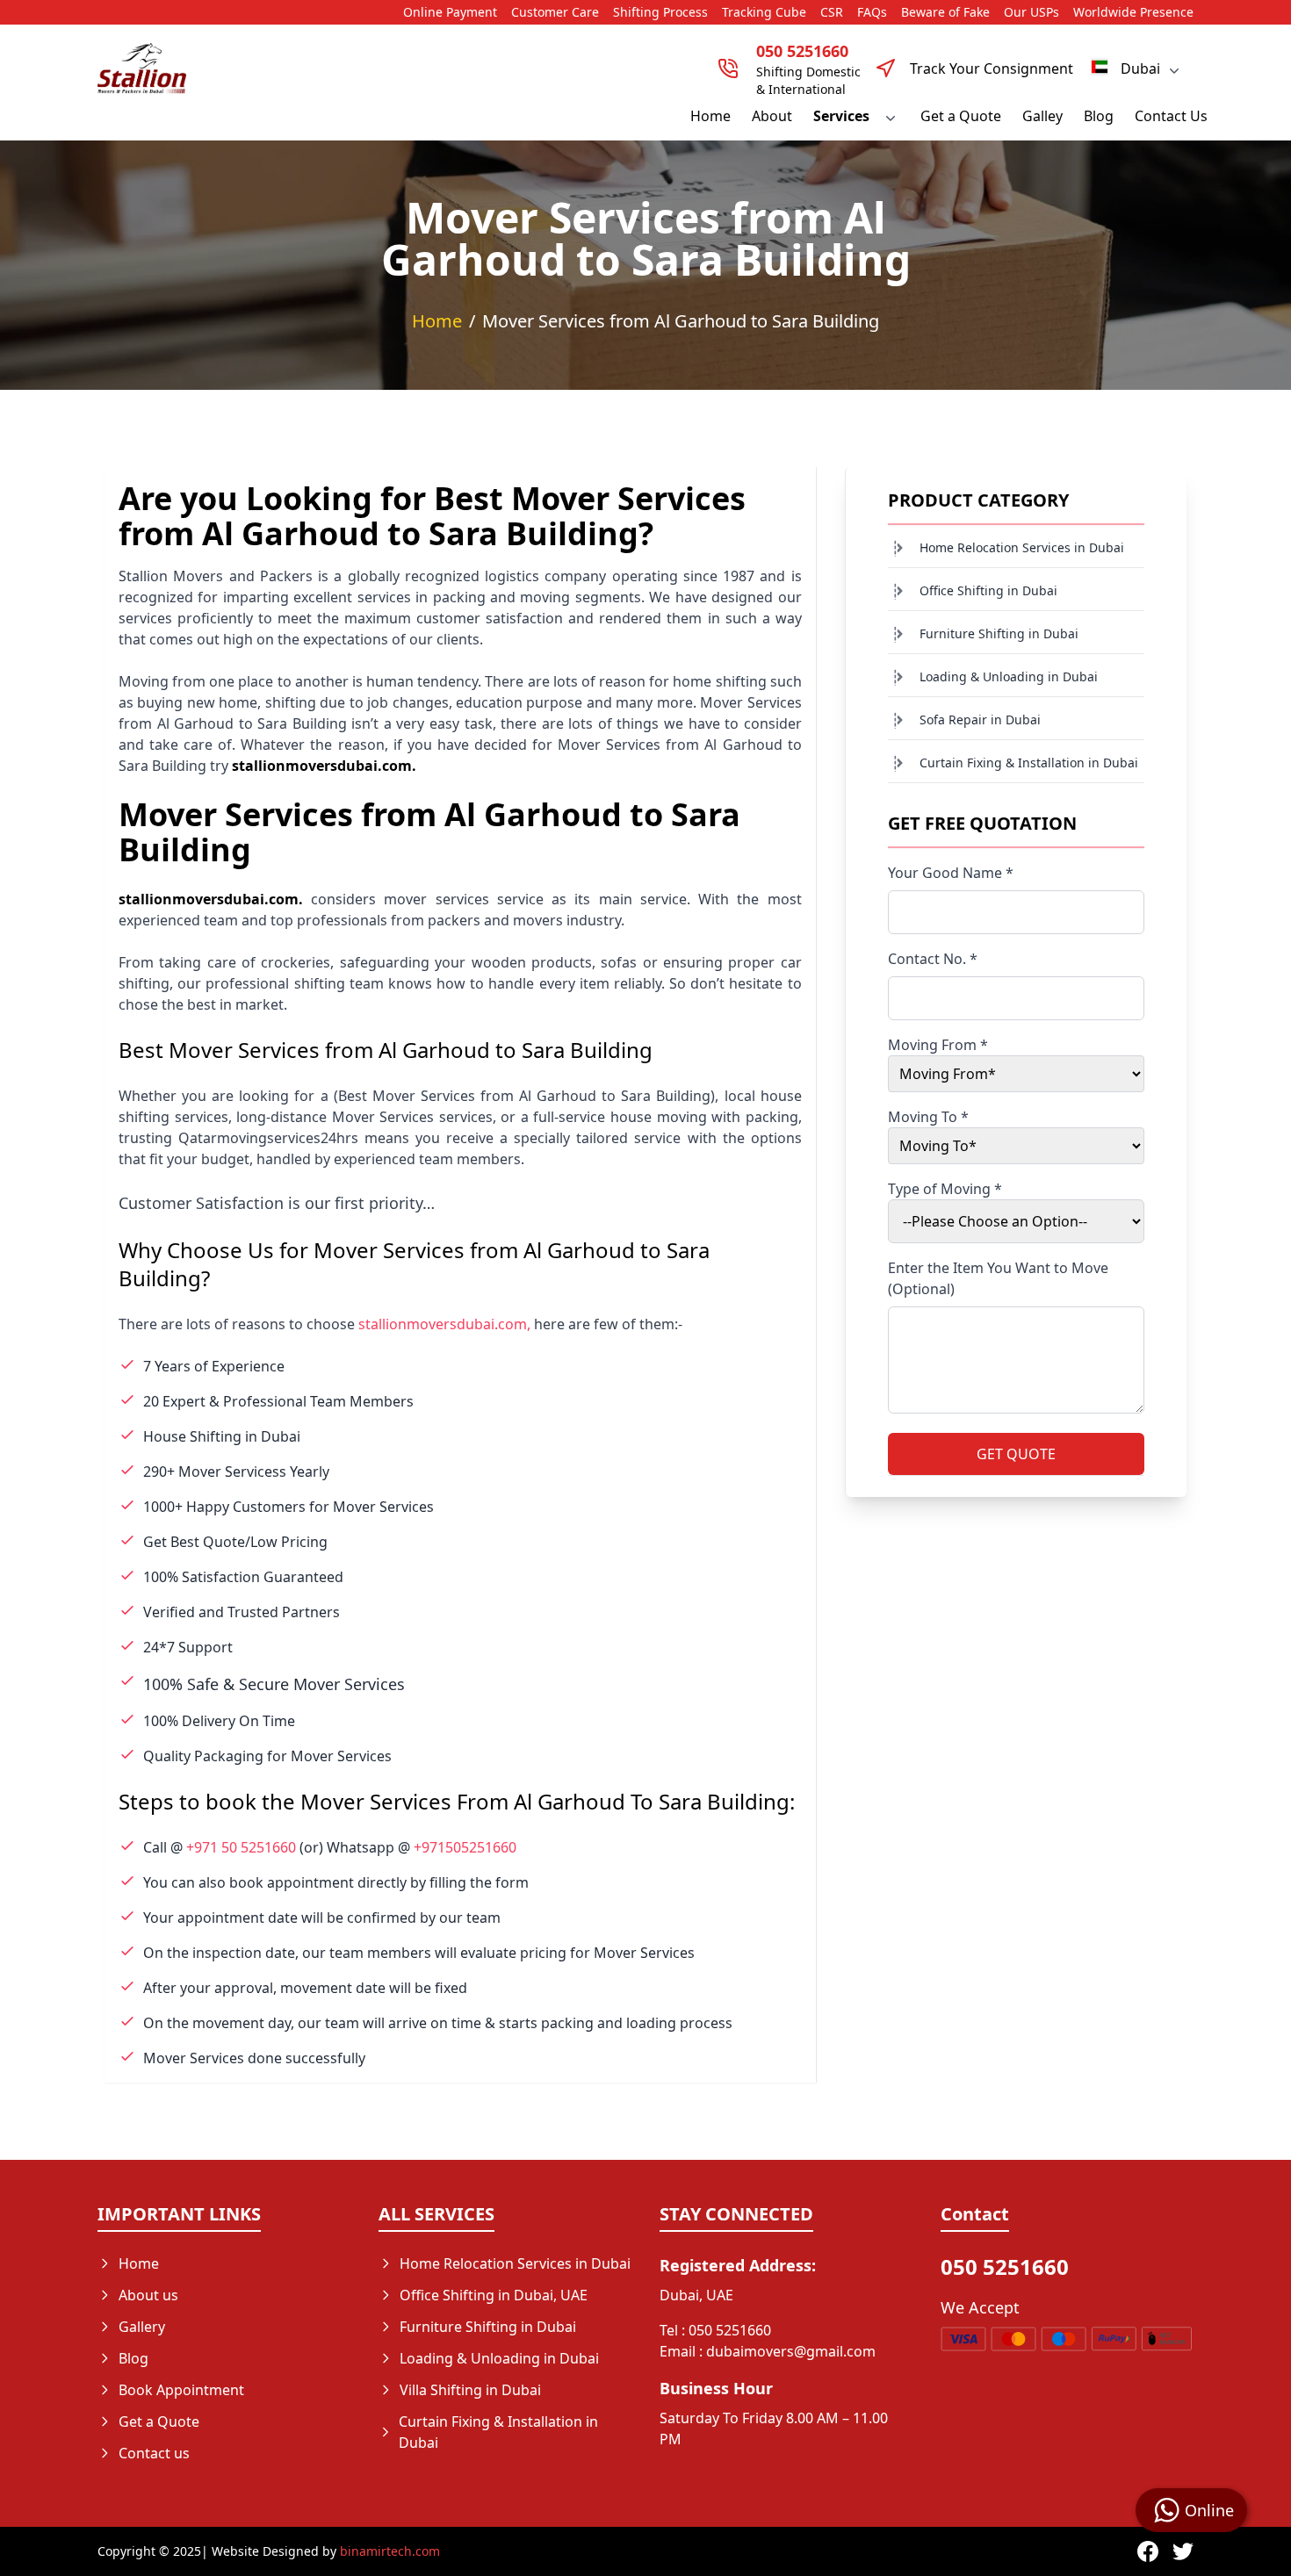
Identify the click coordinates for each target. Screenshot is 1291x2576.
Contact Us (1171, 116)
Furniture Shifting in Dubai (999, 633)
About (772, 116)
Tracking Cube (764, 12)
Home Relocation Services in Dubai (1022, 547)
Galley (1042, 116)
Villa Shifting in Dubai (470, 2390)
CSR (832, 12)
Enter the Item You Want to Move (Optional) (998, 1278)
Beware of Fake (945, 12)
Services (841, 116)
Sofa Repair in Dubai (980, 720)
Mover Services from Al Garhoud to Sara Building (681, 321)
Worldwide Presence (1133, 12)
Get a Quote (961, 116)
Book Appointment (181, 2390)
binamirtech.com (390, 2551)
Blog (1099, 116)
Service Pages (445, 2474)
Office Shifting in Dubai (988, 590)
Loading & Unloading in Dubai (1009, 676)
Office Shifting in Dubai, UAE (494, 2295)
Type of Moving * (945, 1189)
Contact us (154, 2453)
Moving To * (928, 1117)
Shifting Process (660, 12)
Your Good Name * (951, 873)
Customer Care (555, 12)
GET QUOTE (1016, 1454)
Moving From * (938, 1045)
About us (148, 2295)
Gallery (142, 2327)
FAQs (872, 12)
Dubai (1140, 68)
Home (710, 116)
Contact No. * (933, 959)
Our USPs (1031, 12)
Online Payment (450, 12)
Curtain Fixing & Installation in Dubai (1029, 763)
